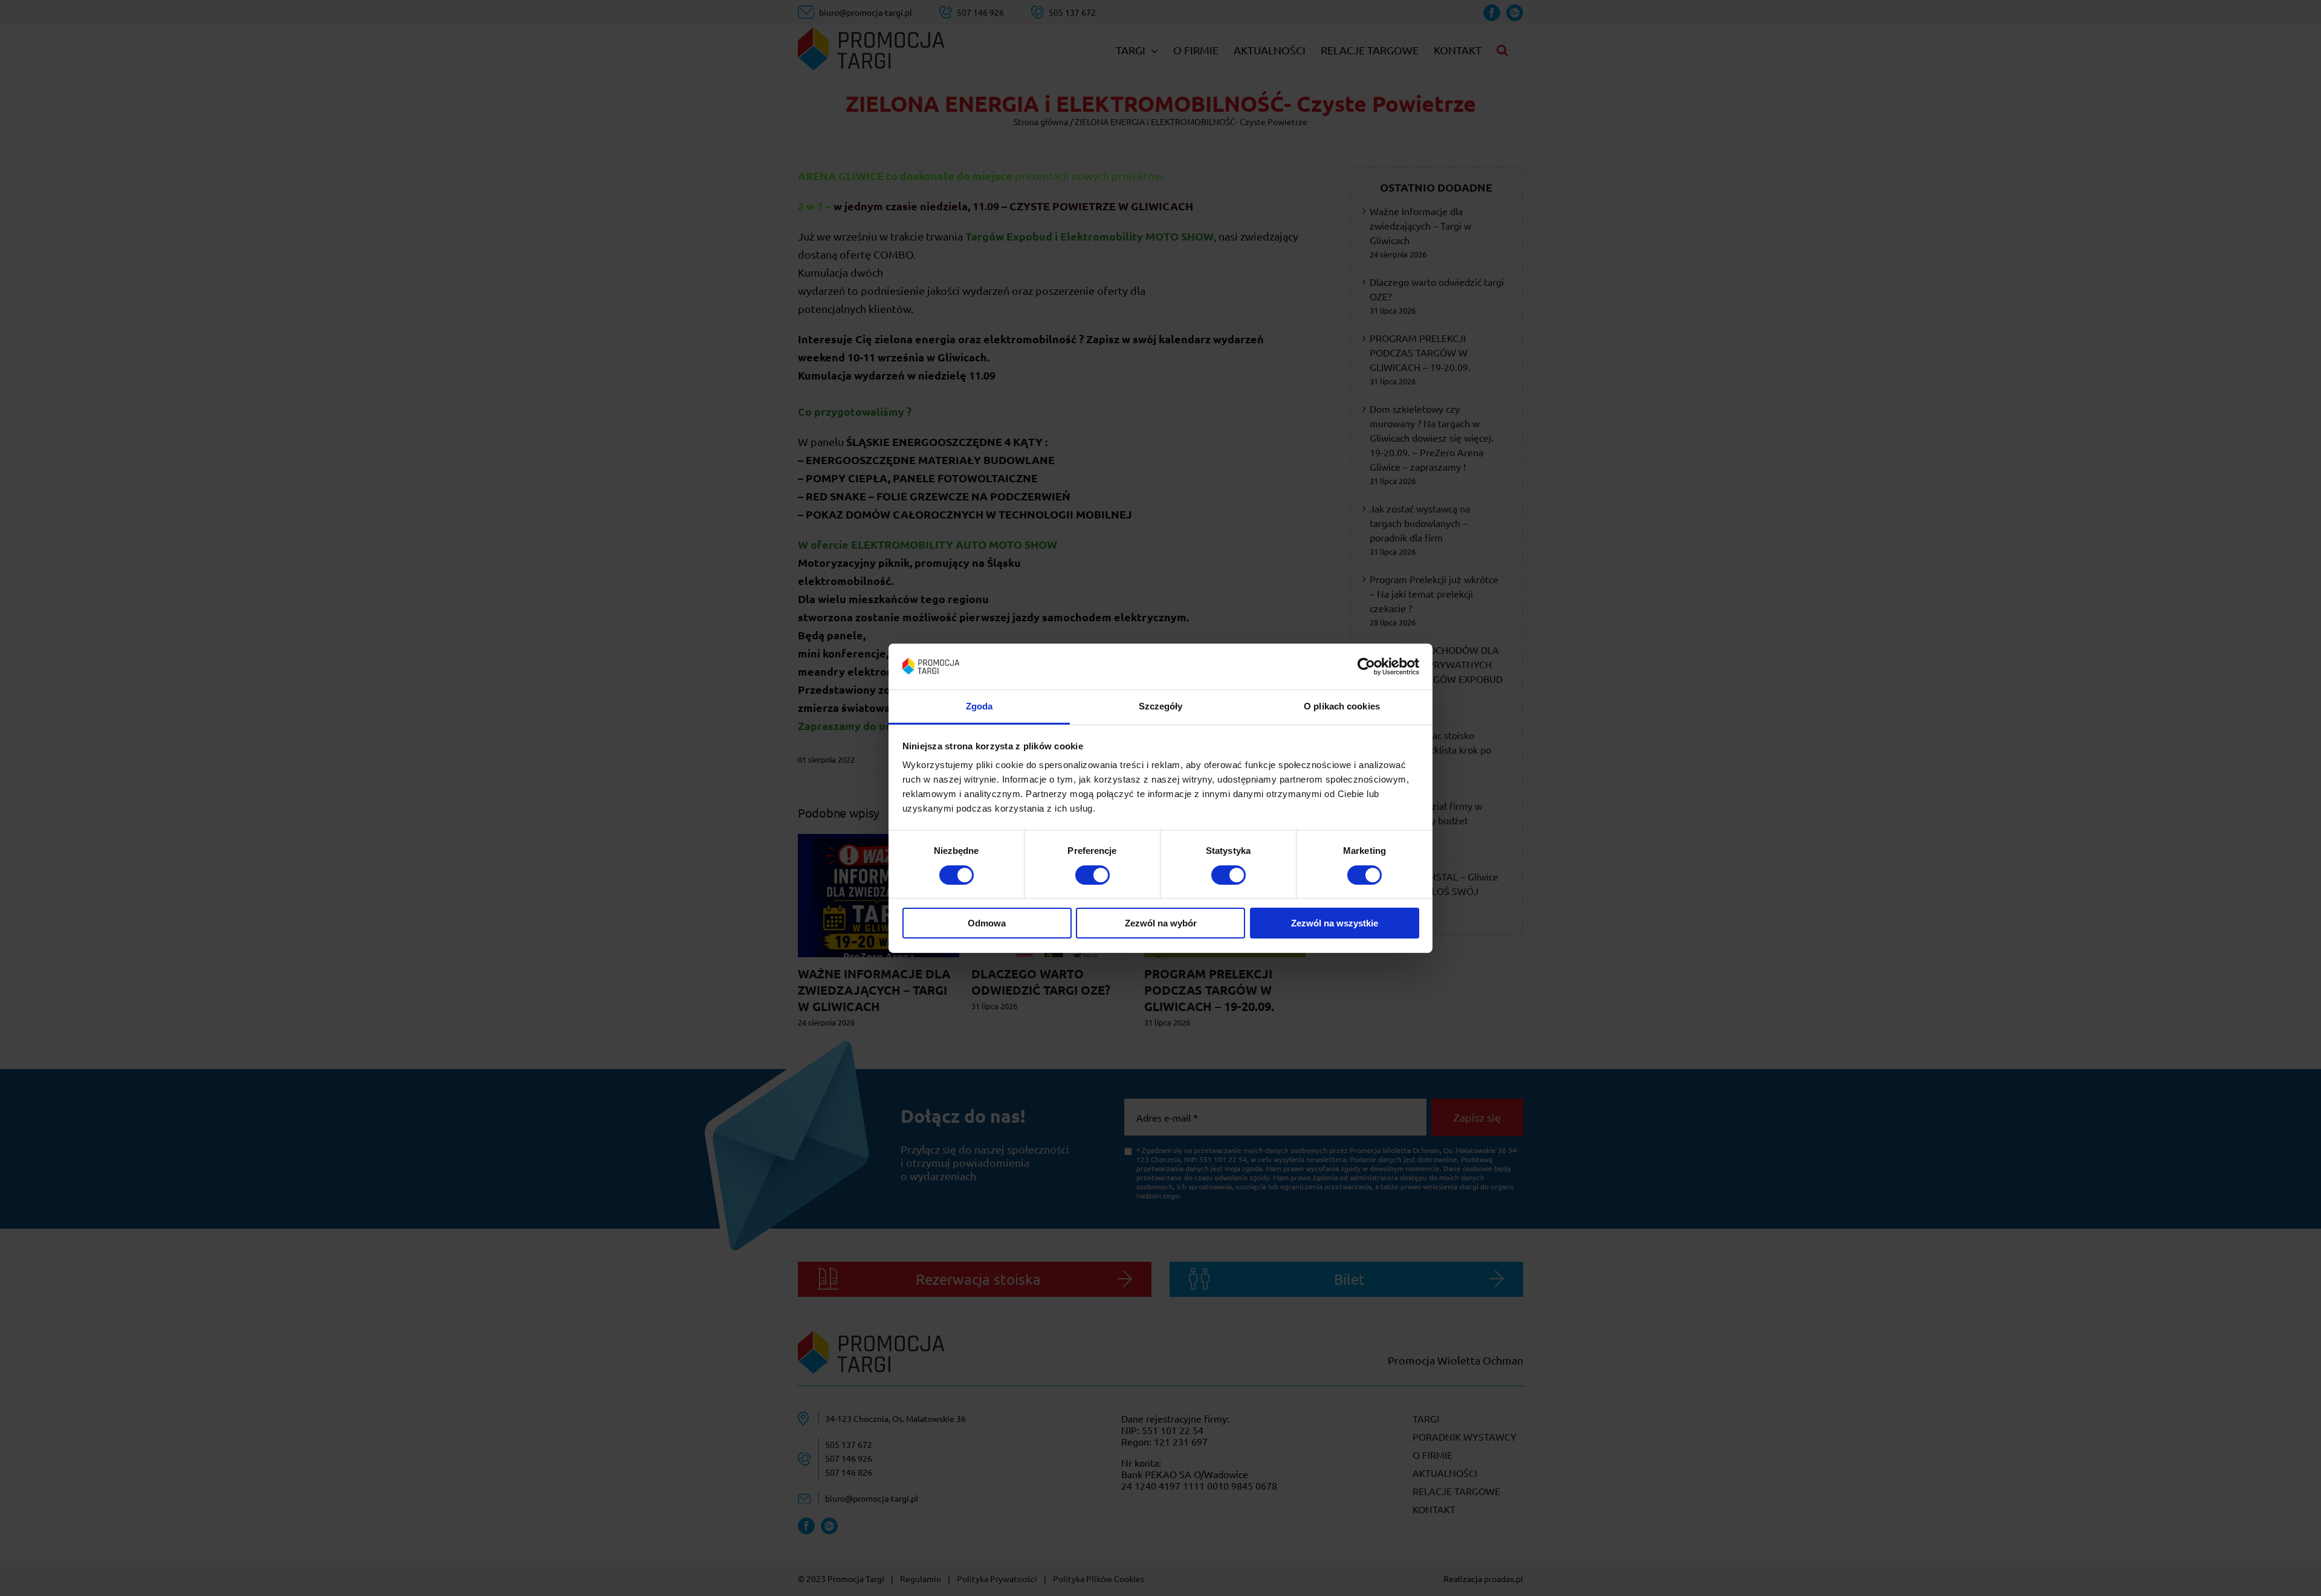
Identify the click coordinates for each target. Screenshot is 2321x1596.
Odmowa (987, 923)
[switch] (1093, 875)
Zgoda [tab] (979, 706)
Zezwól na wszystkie (1335, 923)
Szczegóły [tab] (1161, 706)
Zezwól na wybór (1161, 923)
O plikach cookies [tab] (1342, 706)
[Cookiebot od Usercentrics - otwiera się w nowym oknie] (1366, 667)
